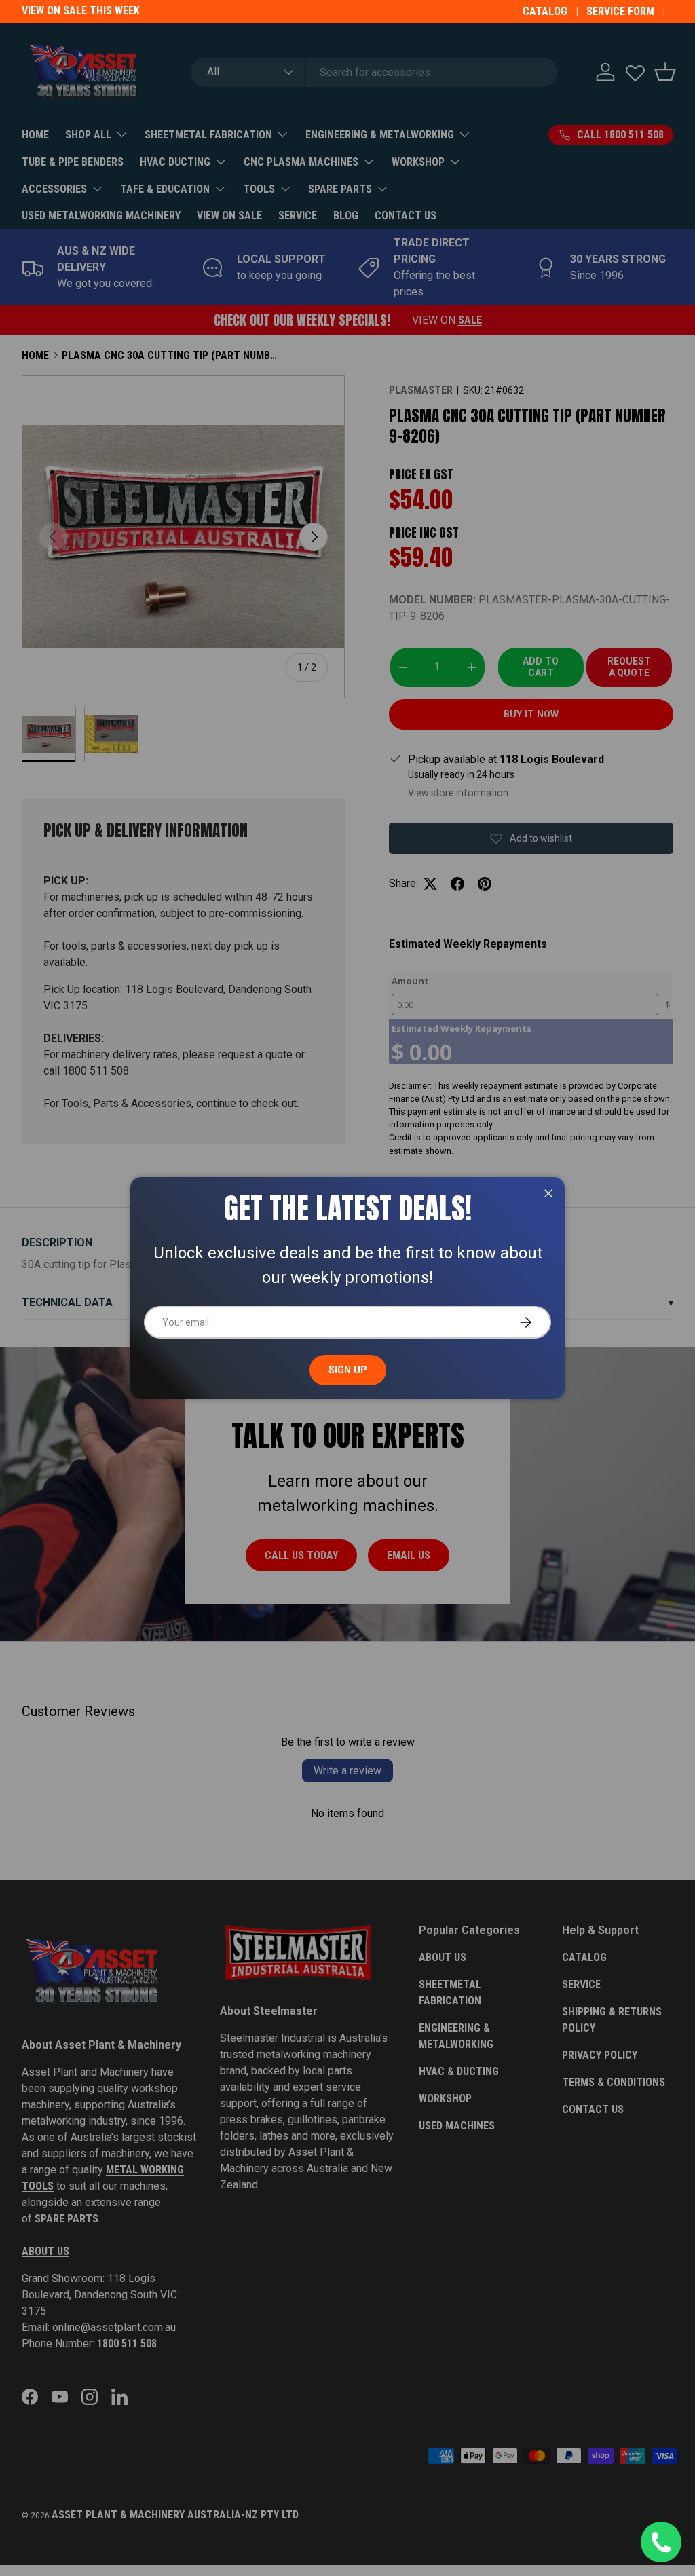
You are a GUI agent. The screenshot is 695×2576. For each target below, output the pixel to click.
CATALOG (545, 11)
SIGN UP (348, 1370)
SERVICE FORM (620, 11)
